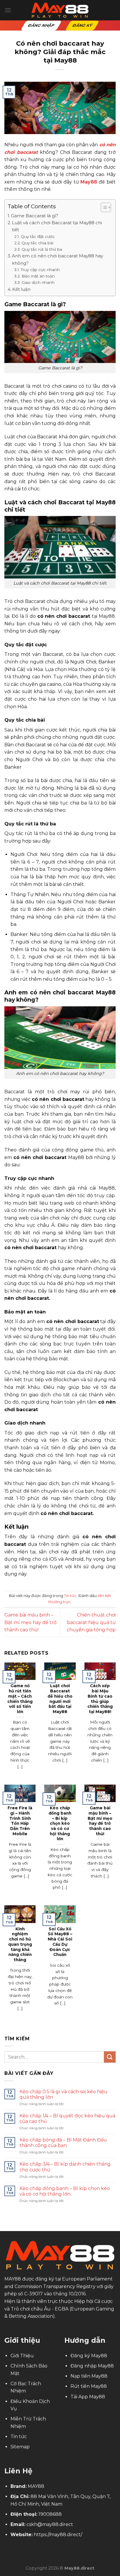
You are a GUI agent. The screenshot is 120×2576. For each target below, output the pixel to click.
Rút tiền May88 (89, 2386)
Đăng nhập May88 (92, 2366)
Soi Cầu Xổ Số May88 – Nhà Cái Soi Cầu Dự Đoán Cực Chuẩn (60, 1942)
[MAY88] (60, 10)
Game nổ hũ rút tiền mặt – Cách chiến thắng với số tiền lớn (20, 1699)
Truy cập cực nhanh (41, 270)
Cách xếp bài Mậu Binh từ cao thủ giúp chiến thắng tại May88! (100, 1699)
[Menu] (8, 10)
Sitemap (20, 2447)
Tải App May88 (88, 2397)
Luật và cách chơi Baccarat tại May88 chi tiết (57, 226)
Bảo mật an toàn (38, 276)
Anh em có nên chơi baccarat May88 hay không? (58, 259)
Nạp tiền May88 (89, 2376)
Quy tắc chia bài (38, 243)
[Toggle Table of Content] (103, 207)
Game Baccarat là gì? (35, 216)
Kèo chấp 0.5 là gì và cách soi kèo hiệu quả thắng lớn (63, 2094)
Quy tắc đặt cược (38, 236)
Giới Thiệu (22, 2356)
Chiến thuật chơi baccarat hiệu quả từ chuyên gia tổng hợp (91, 1622)
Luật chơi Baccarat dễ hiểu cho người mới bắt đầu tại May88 (60, 1699)
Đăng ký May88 (89, 2356)
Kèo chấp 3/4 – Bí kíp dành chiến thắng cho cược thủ (65, 2167)
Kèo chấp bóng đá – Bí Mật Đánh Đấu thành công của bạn (63, 2143)
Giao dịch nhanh (38, 282)
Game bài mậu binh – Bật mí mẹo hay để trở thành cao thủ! (30, 1622)
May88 (89, 182)
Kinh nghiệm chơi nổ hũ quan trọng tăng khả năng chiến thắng (20, 1944)
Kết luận (21, 289)
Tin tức (70, 1596)
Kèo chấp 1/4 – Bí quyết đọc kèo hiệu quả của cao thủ (67, 2119)
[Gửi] (110, 2057)
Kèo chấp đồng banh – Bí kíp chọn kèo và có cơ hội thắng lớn (60, 1823)
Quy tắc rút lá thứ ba (42, 249)
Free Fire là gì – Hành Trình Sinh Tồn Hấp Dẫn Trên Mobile (20, 1821)
